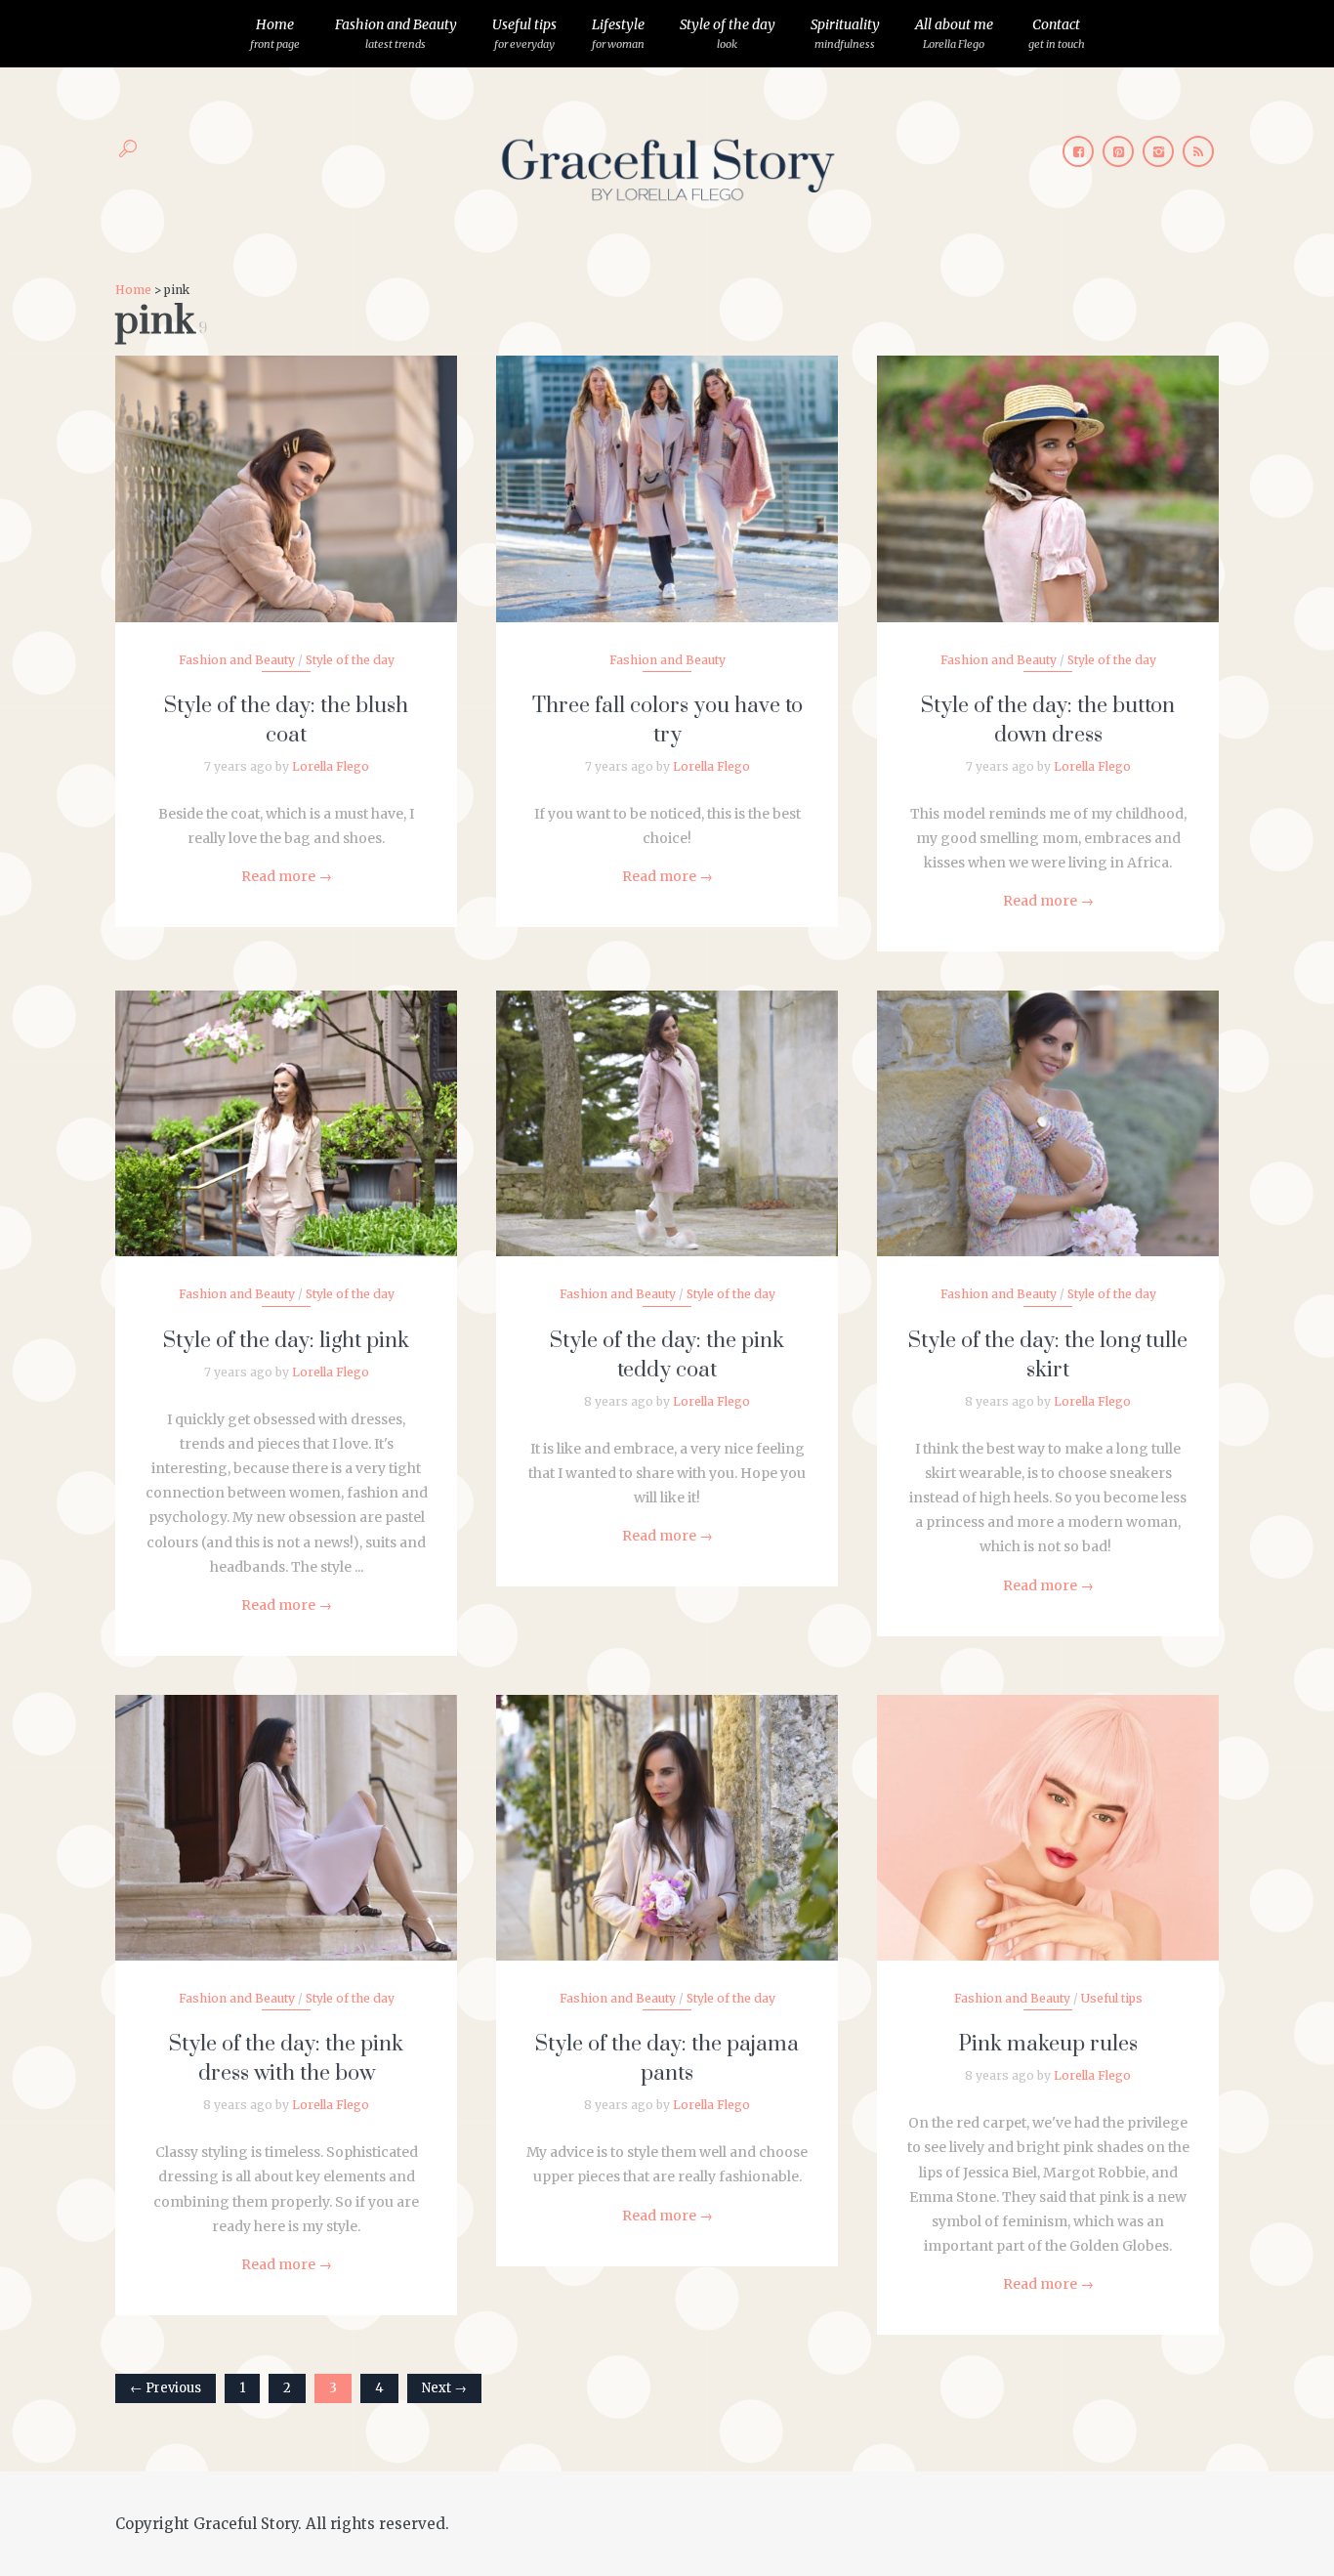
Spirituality (845, 33)
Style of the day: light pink (286, 1341)
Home (275, 33)
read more (287, 469)
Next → (444, 2388)
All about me (954, 33)
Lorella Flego (331, 766)
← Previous (166, 2388)
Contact (1057, 33)
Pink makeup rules (1048, 2044)
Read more (287, 876)
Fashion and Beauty (396, 33)
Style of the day (728, 33)
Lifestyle (618, 33)
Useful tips (524, 33)
